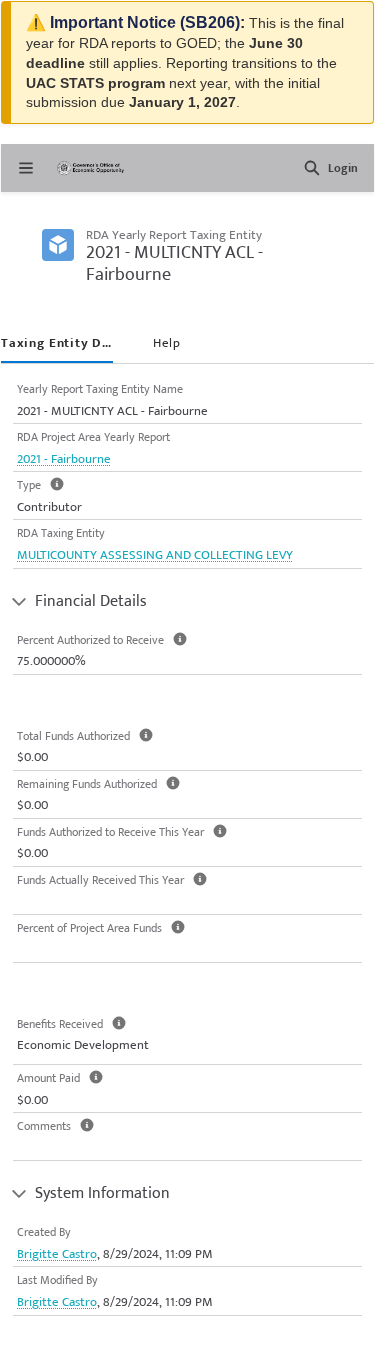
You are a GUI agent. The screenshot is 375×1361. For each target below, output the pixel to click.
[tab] (57, 345)
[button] (312, 168)
